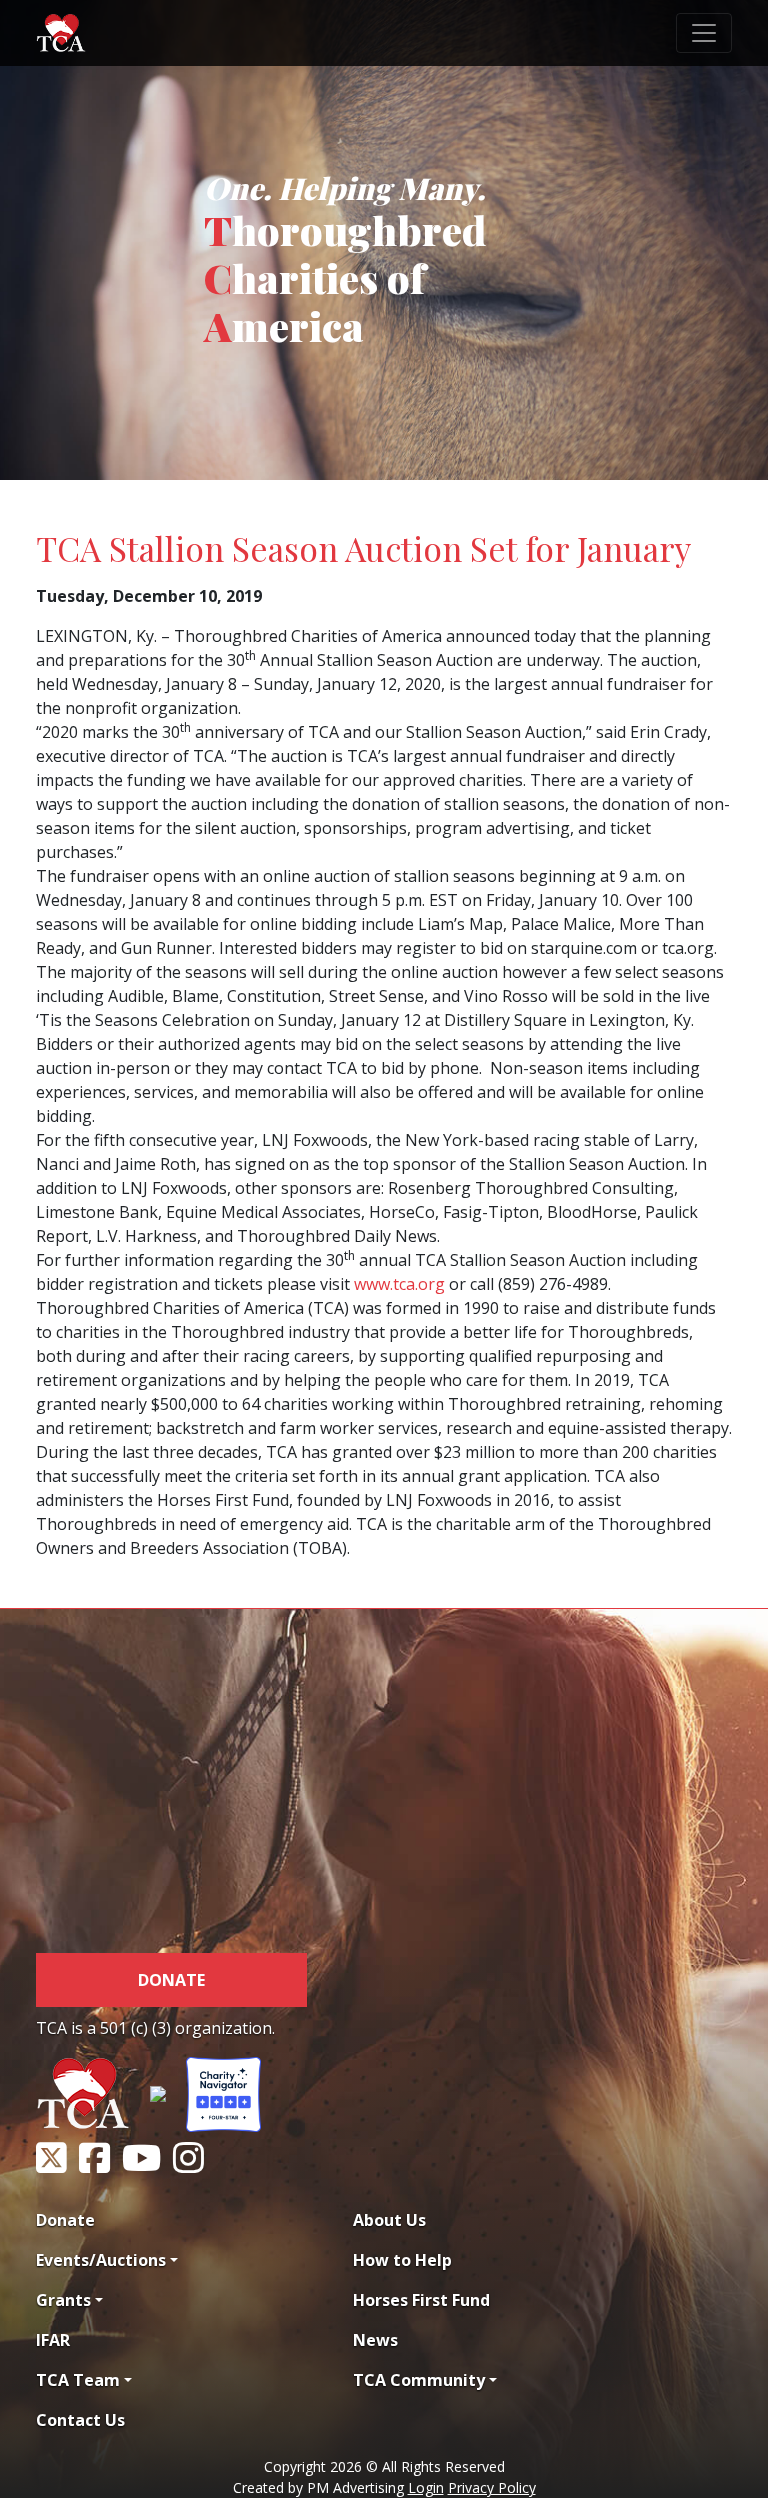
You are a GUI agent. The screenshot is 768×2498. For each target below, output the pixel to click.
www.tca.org (399, 1284)
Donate (171, 1980)
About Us (389, 2220)
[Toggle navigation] (704, 33)
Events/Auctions (101, 2260)
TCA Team (78, 2380)
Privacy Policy (492, 2487)
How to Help (402, 2260)
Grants (63, 2300)
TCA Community (419, 2380)
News (375, 2340)
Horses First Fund (421, 2300)
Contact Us (80, 2420)
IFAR (53, 2340)
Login (426, 2487)
